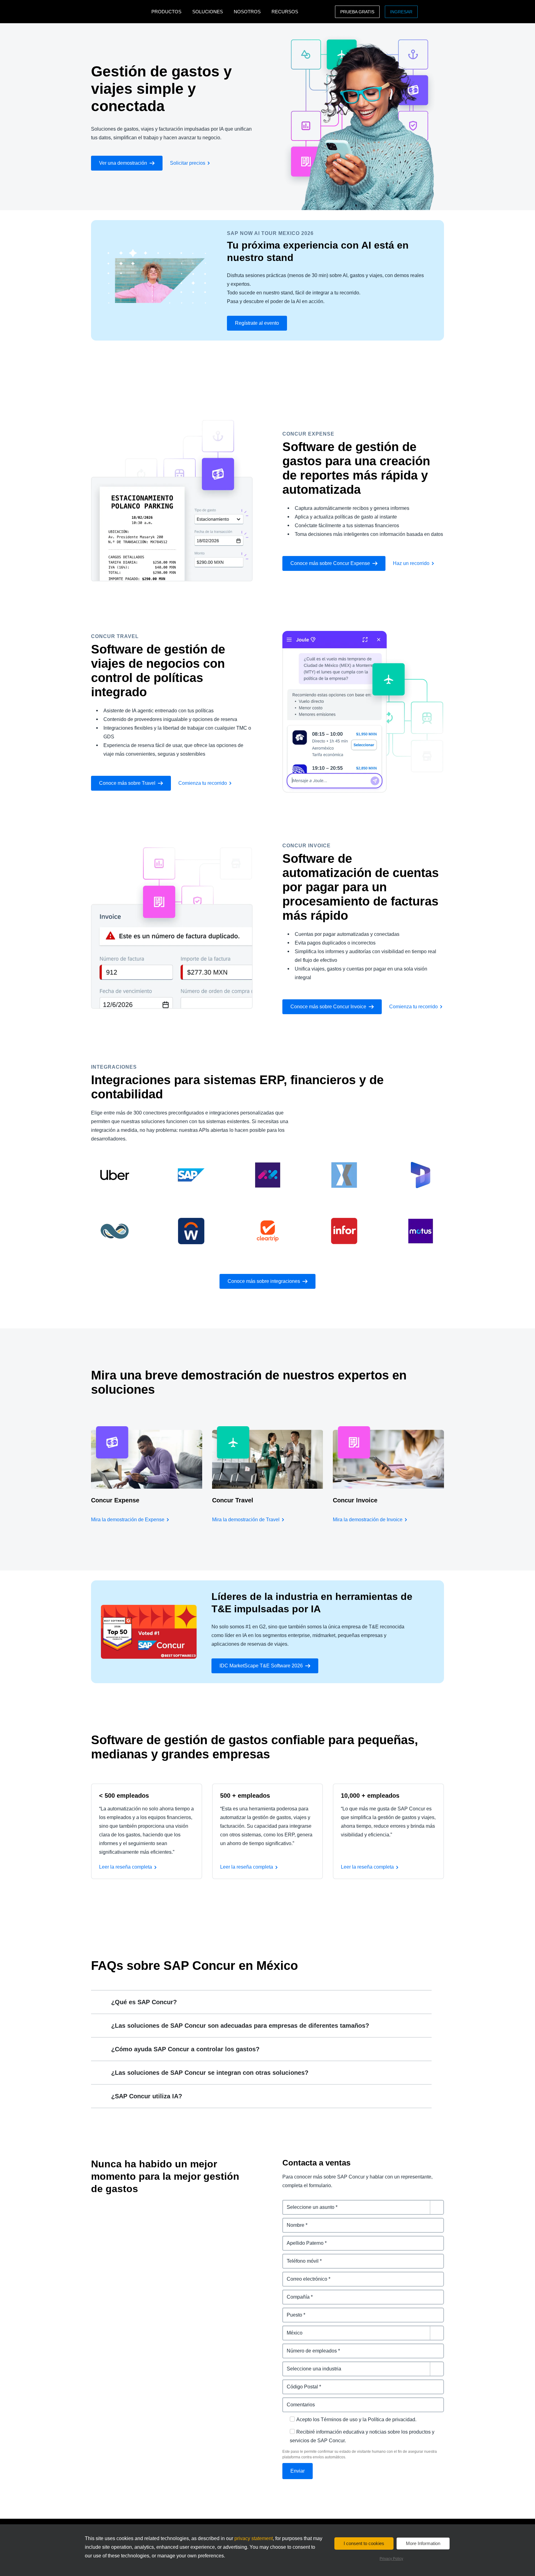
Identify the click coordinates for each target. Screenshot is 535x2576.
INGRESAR (401, 12)
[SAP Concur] (120, 12)
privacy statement (254, 2538)
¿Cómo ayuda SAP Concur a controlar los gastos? (185, 2049)
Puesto (291, 2311)
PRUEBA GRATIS (357, 12)
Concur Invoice (355, 1500)
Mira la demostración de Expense (128, 1520)
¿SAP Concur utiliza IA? (147, 2096)
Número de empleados (309, 2347)
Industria (293, 2365)
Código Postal (299, 2383)
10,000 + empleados (370, 1796)
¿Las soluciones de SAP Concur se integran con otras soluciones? (210, 2073)
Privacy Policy (391, 2559)
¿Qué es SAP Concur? (144, 2002)
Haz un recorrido (411, 563)
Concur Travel (233, 1500)
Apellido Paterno (302, 2239)
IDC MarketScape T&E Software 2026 (261, 1666)
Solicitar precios (188, 163)
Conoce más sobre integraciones (264, 1281)
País (287, 2329)
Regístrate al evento (257, 323)
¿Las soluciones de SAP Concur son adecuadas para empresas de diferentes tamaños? (240, 2026)
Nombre (292, 2221)
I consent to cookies (364, 2543)
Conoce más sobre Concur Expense (330, 563)
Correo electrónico (304, 2275)
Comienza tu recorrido (203, 783)
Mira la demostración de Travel (246, 1520)
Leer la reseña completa (126, 1867)
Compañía (294, 2293)
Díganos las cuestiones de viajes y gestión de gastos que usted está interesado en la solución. (363, 2207)
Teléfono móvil (300, 2257)
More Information (423, 2543)
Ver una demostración (123, 163)
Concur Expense (115, 1500)
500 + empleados (245, 1796)
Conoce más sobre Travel (127, 783)
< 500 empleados (124, 1796)
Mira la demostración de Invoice (368, 1520)
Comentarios (298, 2401)
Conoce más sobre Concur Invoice (328, 1007)
